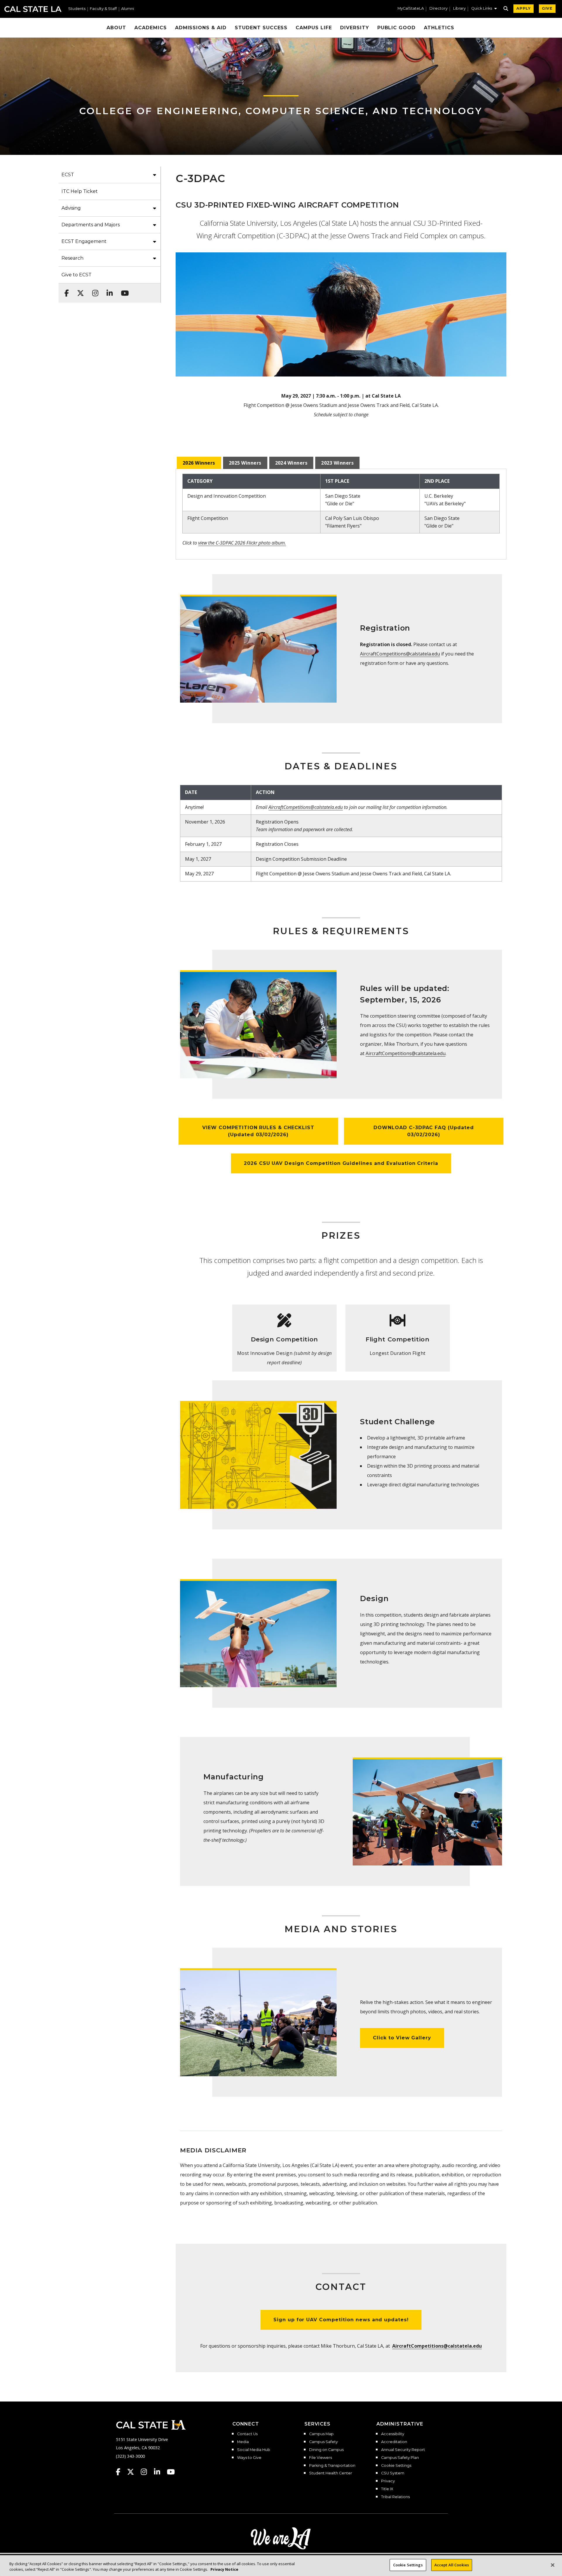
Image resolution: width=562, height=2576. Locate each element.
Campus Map (321, 2434)
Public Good (397, 28)
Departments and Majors (91, 225)
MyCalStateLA (411, 9)
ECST (68, 175)
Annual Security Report (403, 2450)
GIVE (547, 8)
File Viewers (321, 2458)
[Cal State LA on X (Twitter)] (133, 2472)
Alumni (128, 9)
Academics (151, 28)
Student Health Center (331, 2473)
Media (243, 2442)
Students (77, 9)
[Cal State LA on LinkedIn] (160, 2472)
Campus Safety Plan (400, 2458)
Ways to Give (249, 2458)
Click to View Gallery (402, 2038)
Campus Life (314, 28)
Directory (438, 9)
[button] (484, 9)
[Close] (553, 2565)
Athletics (439, 28)
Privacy (388, 2481)
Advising (71, 208)
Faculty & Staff (103, 9)
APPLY (524, 8)
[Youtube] (123, 290)
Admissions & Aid (201, 28)
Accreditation (394, 2442)
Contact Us (247, 2434)
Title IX (387, 2489)
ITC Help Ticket (80, 191)
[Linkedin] (108, 290)
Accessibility (393, 2434)
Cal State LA (33, 9)
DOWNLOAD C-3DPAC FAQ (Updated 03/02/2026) (424, 1131)
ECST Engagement (84, 241)
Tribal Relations (395, 2497)
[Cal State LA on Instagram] (147, 2472)
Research (72, 258)
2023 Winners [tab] (337, 463)
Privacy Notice (224, 2570)
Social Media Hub (254, 2450)
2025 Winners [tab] (245, 463)
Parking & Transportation (332, 2466)
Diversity (355, 28)
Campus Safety (323, 2442)
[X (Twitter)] (79, 290)
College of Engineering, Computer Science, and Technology (281, 111)
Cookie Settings (396, 2466)
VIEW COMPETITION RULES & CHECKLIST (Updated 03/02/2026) (258, 1131)
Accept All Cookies (452, 2565)
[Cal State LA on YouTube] (171, 2472)
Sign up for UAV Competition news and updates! (341, 2320)
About (116, 28)
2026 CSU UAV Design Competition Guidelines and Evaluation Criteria (341, 1163)
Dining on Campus (326, 2450)
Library (459, 9)
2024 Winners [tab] (291, 463)
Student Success (261, 28)
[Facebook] (65, 290)
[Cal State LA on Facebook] (121, 2472)
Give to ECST (77, 275)
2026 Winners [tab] (199, 463)
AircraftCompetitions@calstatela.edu (400, 654)
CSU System (393, 2473)
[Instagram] (94, 290)
